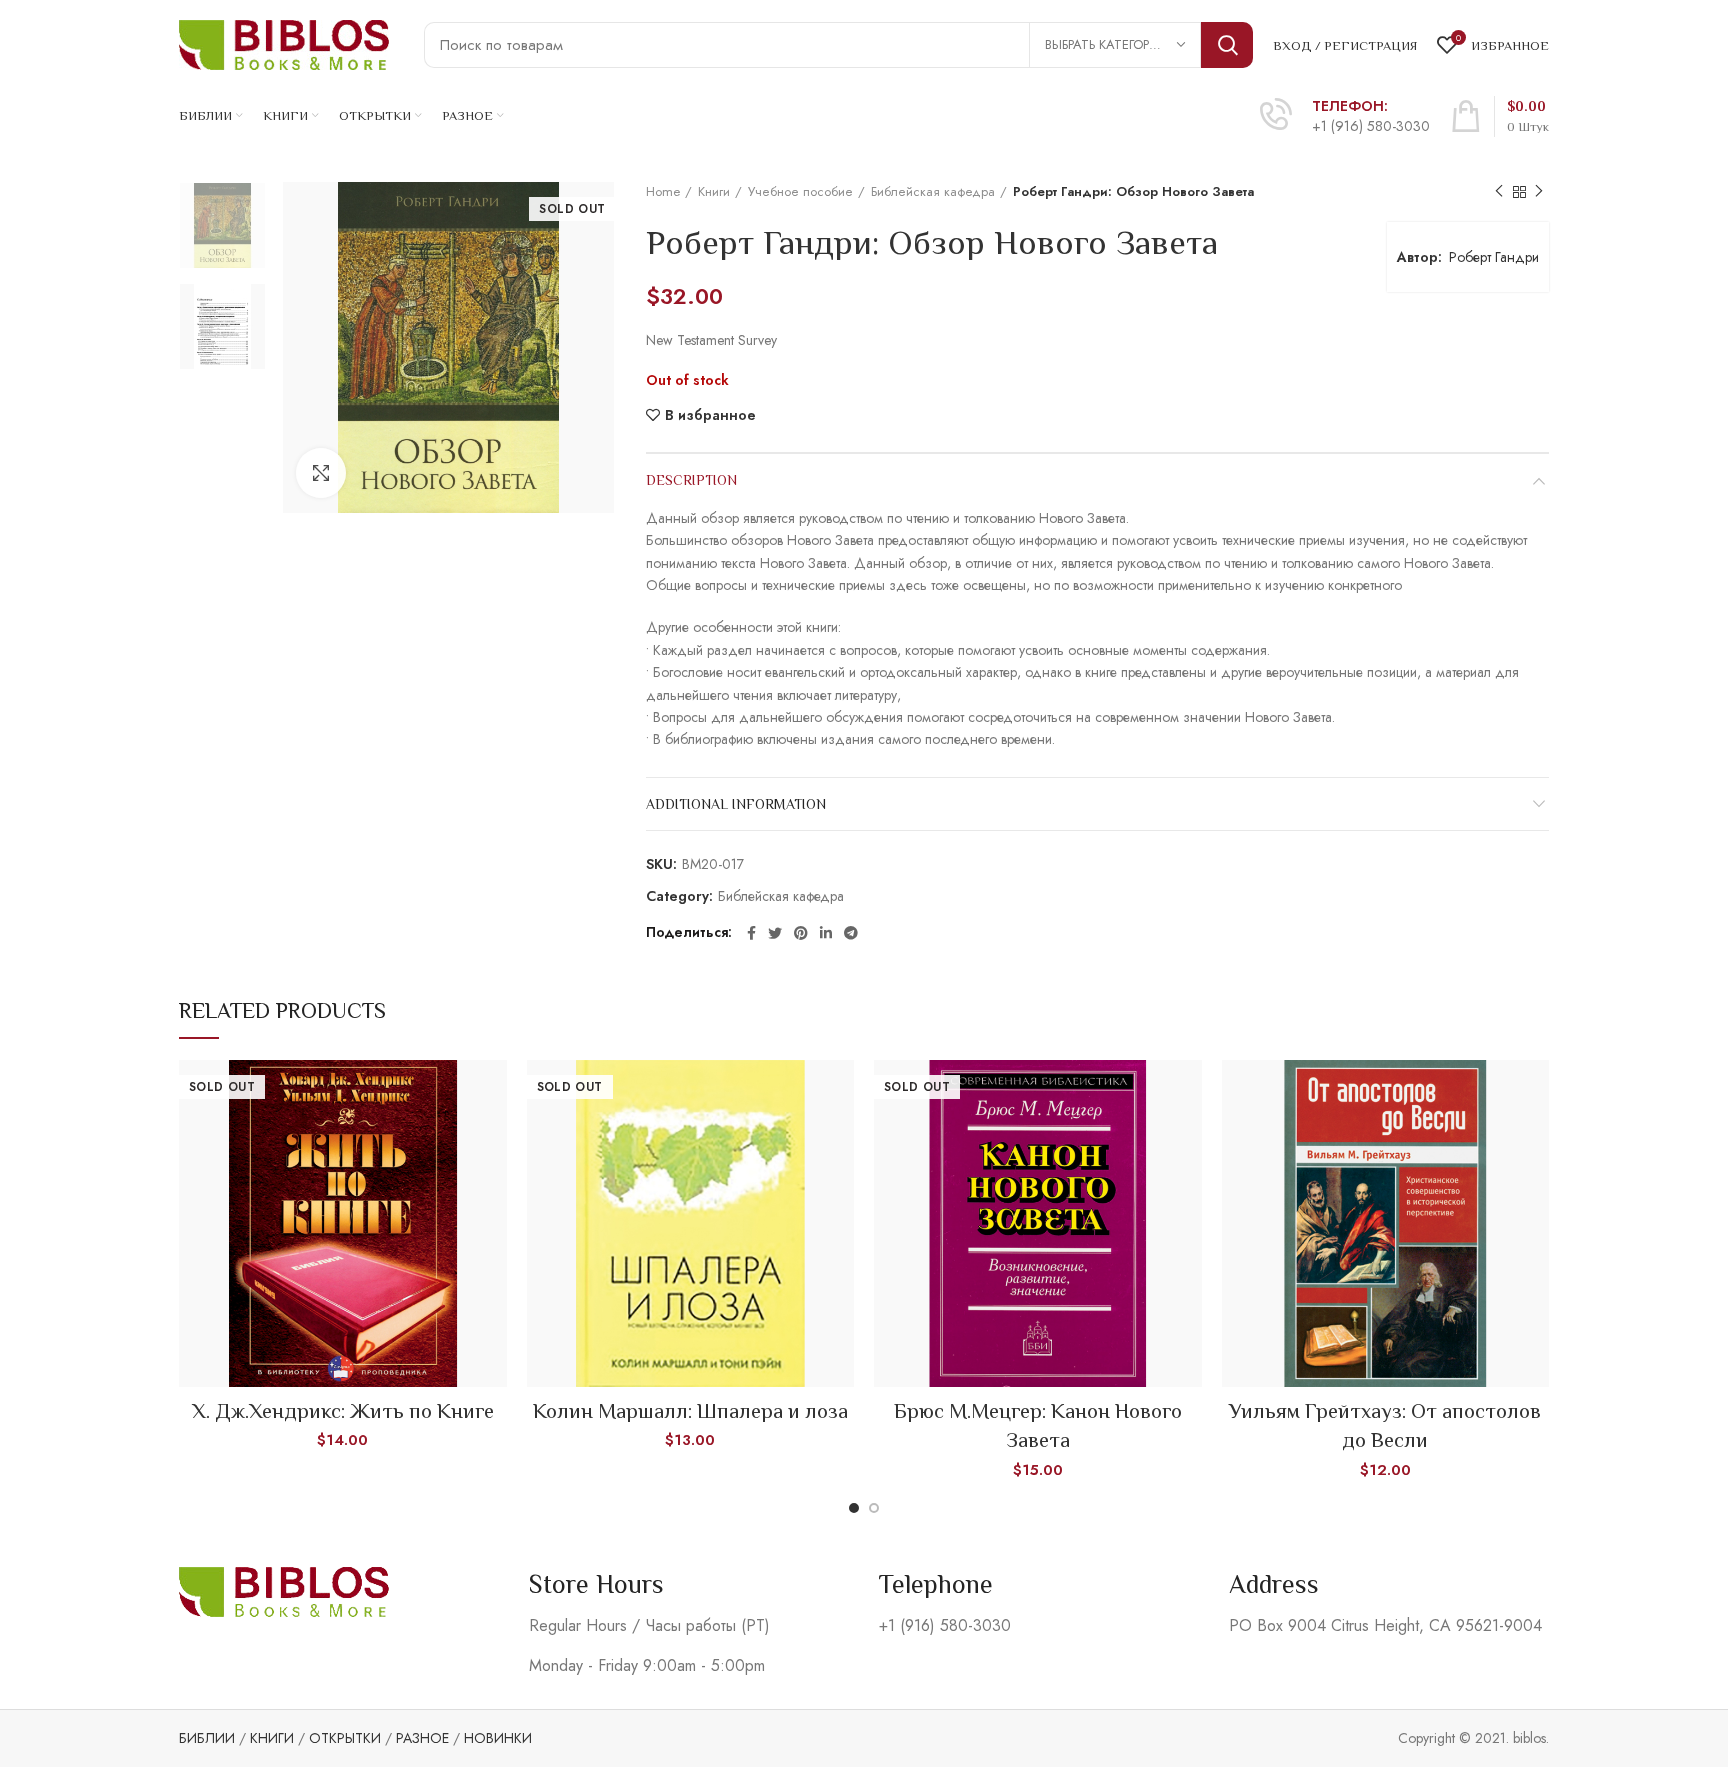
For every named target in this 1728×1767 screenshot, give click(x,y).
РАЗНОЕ (422, 1738)
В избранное (710, 415)
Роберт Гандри (1494, 257)
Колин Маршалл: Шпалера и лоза (690, 1411)
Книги (714, 192)
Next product (1539, 192)
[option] (222, 225)
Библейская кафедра (933, 192)
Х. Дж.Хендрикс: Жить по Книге (343, 1411)
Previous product (1499, 192)
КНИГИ (272, 1738)
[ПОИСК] (1227, 45)
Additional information (736, 804)
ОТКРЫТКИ (345, 1738)
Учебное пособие (800, 192)
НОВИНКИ (498, 1738)
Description (691, 480)
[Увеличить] (321, 473)
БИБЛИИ (207, 1738)
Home (663, 192)
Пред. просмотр (492, 1092)
